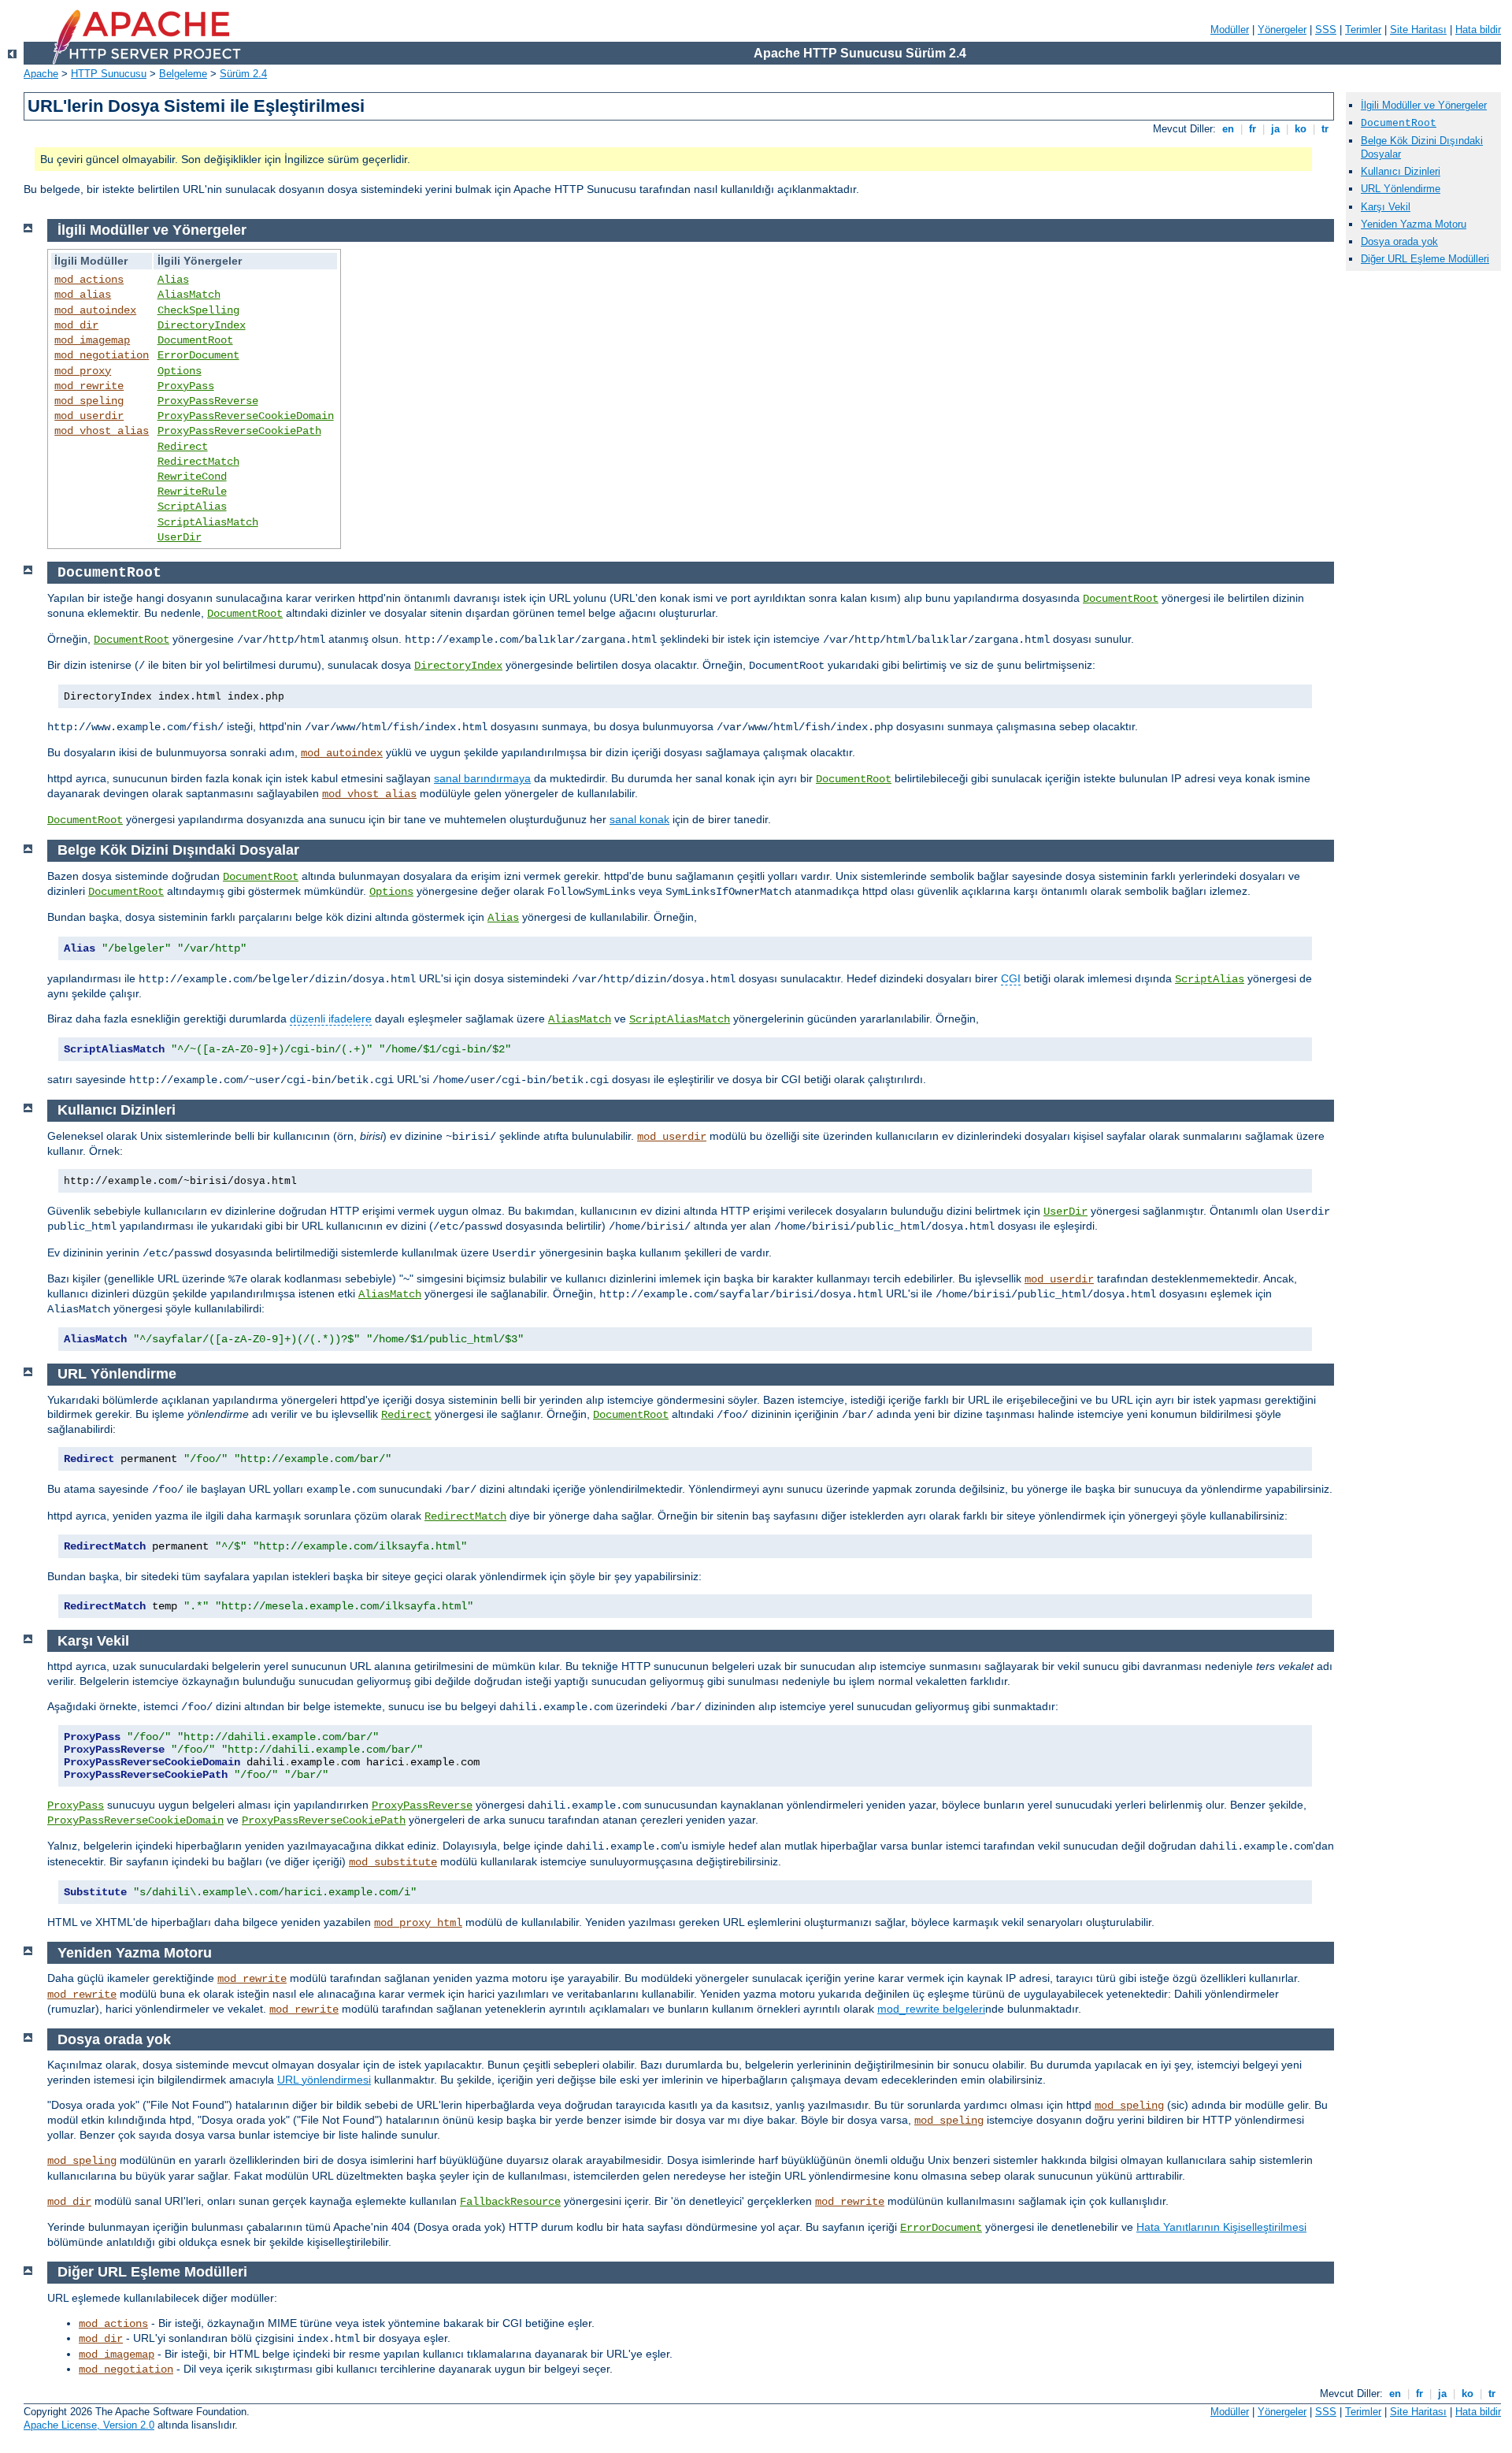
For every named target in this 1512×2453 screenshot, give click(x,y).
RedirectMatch (198, 462)
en (1228, 129)
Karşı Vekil (1386, 207)
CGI (1011, 978)
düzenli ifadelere (331, 1019)
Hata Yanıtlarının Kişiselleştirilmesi (1221, 2227)
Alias (173, 280)
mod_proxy (83, 371)
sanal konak (639, 819)
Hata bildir (1478, 30)
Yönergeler (1282, 30)
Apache (41, 74)
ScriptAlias (192, 507)
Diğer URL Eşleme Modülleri (1425, 259)
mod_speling (89, 401)
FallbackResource (510, 2202)
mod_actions (89, 280)
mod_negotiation (102, 355)
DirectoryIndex (202, 325)
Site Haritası (1418, 30)
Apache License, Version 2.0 (89, 2425)
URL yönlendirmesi (324, 2080)
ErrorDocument (198, 355)
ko (1301, 129)
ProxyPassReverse (208, 401)
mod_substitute (393, 1862)
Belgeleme (183, 74)
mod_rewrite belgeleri (931, 2009)
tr (1325, 129)
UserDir (180, 537)
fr (1253, 129)
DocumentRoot (195, 340)
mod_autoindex (95, 310)
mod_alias (83, 295)
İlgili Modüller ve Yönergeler (1424, 105)
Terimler (1363, 30)
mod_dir (76, 325)
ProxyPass (186, 386)
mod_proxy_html (418, 1923)
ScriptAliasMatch (208, 522)
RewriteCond (192, 477)
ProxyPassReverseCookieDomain (246, 416)
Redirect (183, 447)
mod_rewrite (89, 386)
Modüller (1230, 30)
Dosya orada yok (1399, 241)
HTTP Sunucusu (109, 74)
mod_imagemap (92, 340)
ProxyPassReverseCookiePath (239, 431)
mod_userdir (89, 416)
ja (1275, 129)
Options (180, 371)
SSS (1326, 30)
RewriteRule (192, 492)
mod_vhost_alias (102, 431)
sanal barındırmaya (482, 778)
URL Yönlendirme (1401, 189)
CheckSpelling (198, 310)
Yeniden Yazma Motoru (1414, 224)
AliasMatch (189, 295)
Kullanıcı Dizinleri (1401, 171)
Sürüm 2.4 (243, 74)
